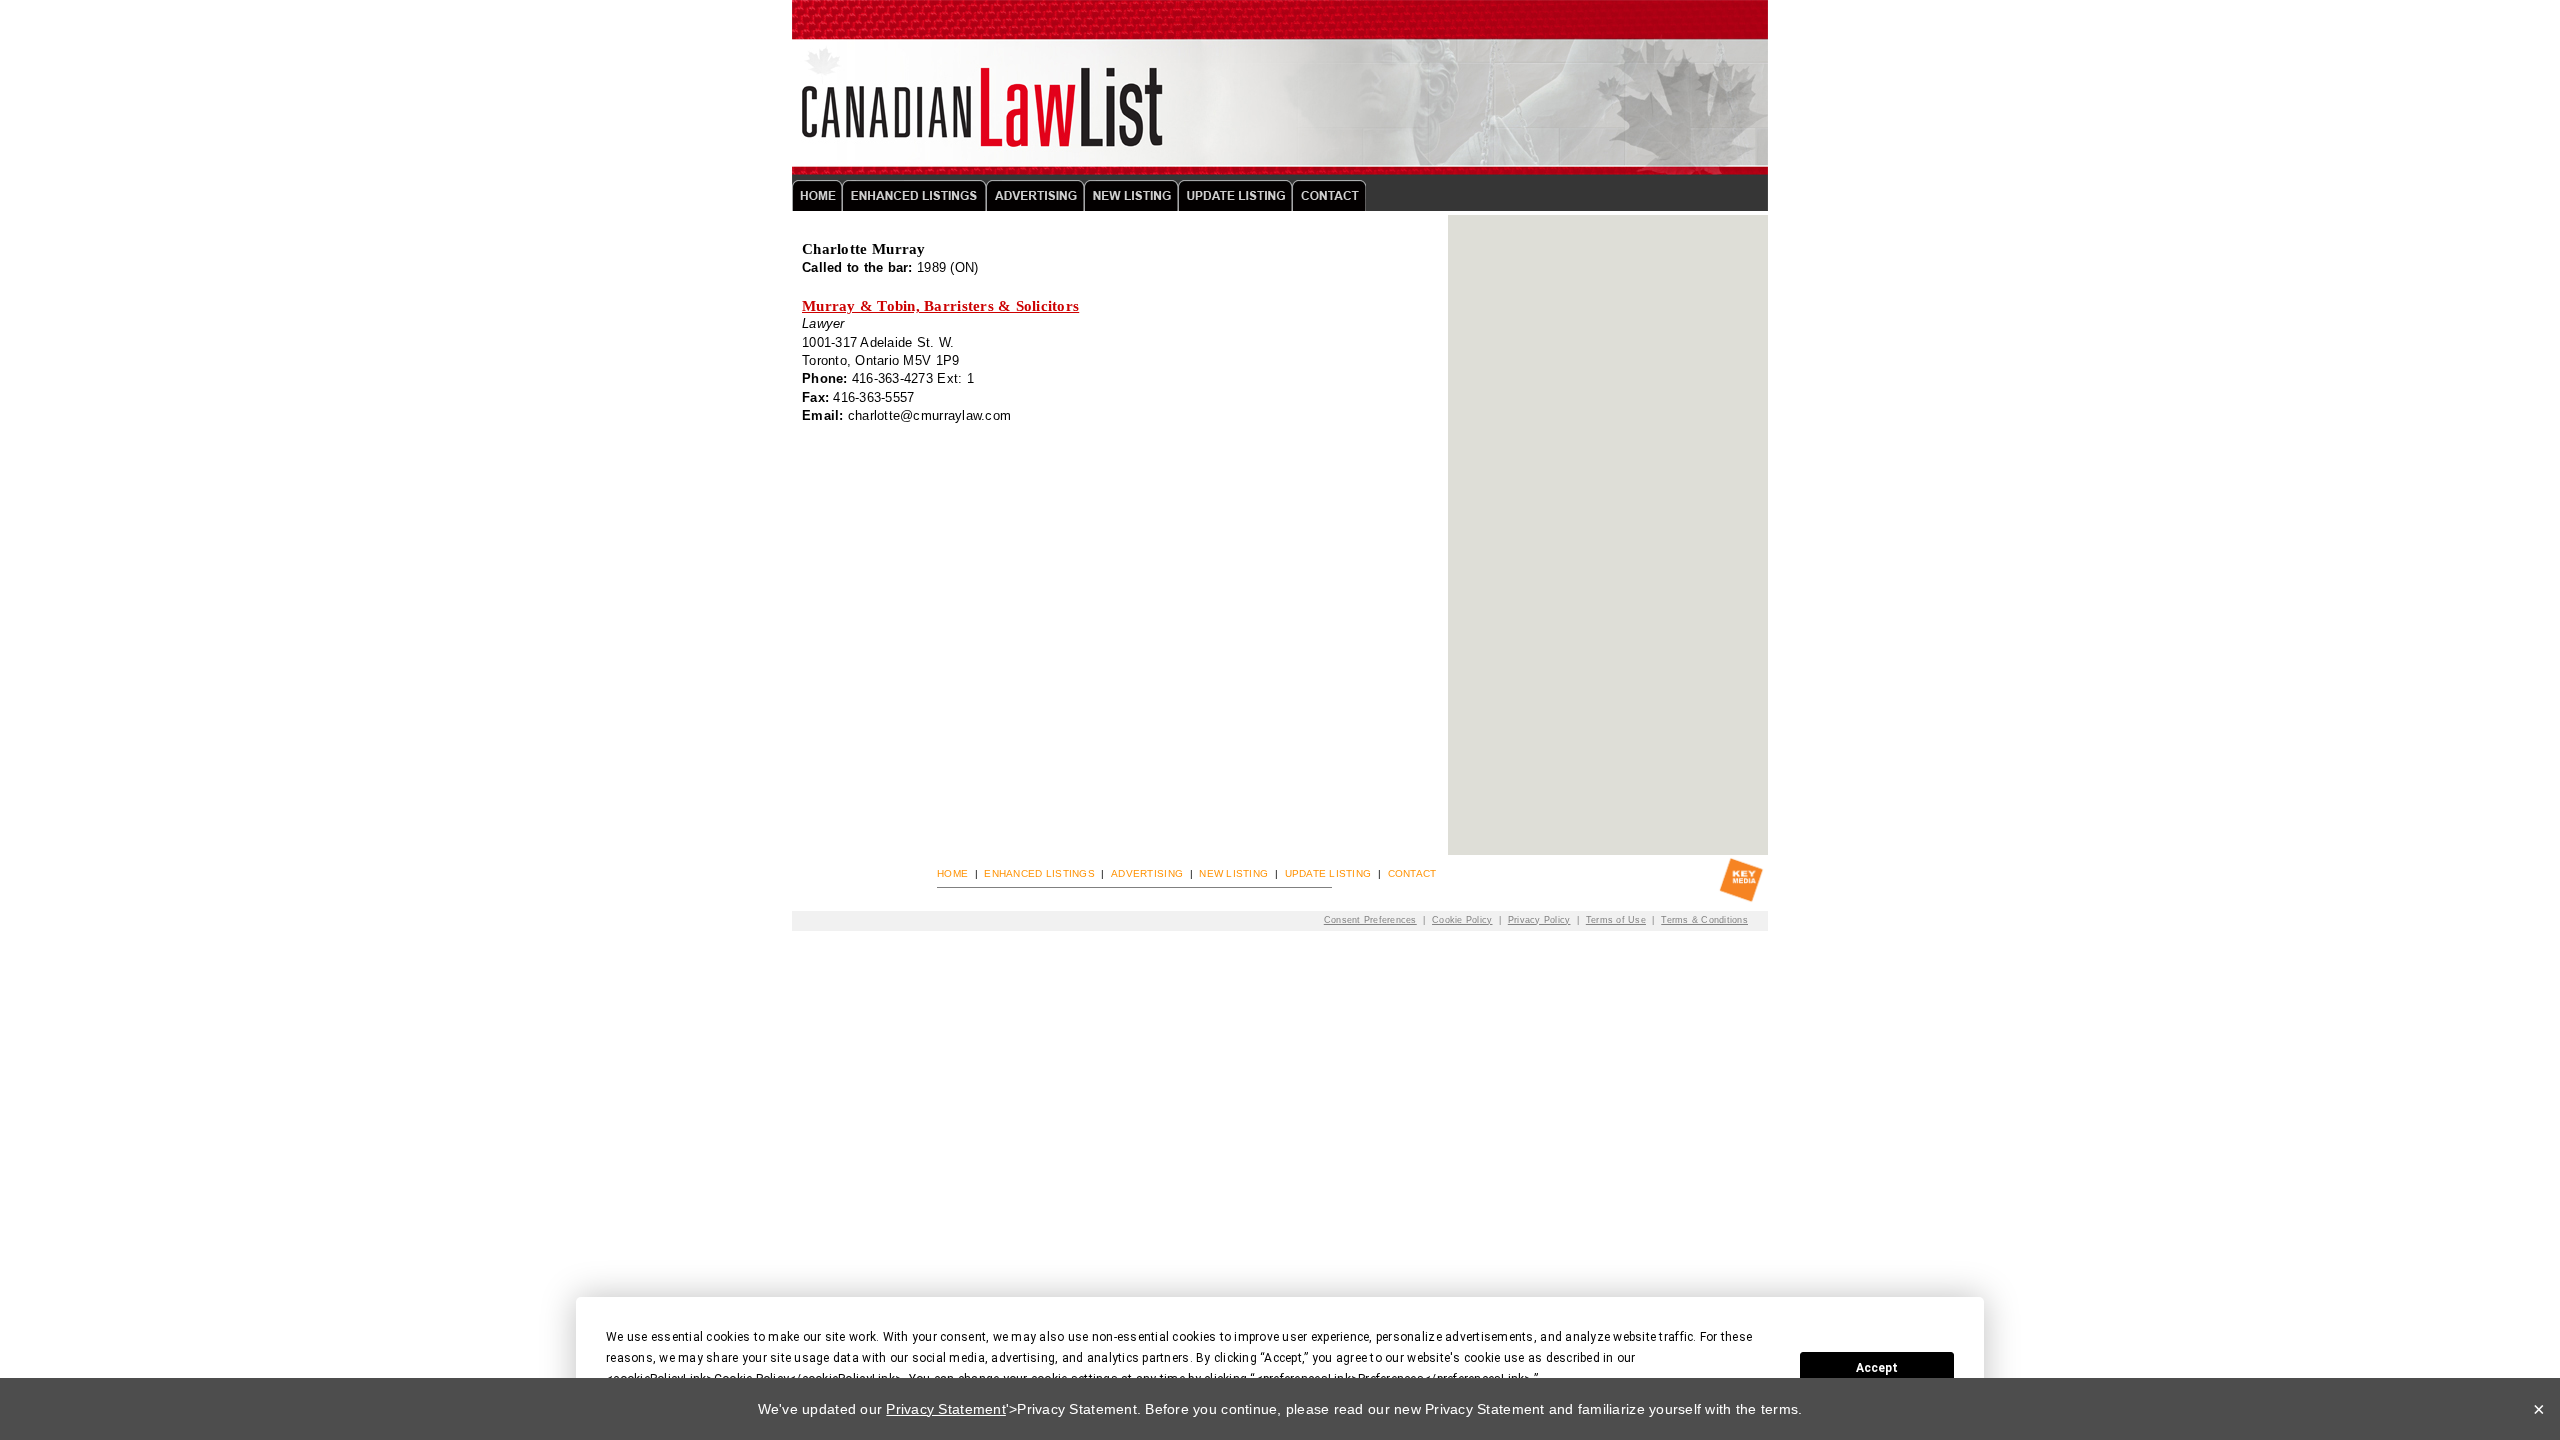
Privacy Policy (1539, 919)
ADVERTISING (1147, 873)
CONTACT (1412, 873)
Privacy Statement (945, 1409)
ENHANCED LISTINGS (1039, 873)
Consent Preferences (1370, 919)
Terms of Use (1616, 919)
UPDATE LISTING (1328, 873)
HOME (952, 873)
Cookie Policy (1462, 919)
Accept (1877, 1368)
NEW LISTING (1233, 873)
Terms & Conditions (1704, 919)
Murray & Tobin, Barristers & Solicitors (940, 306)
